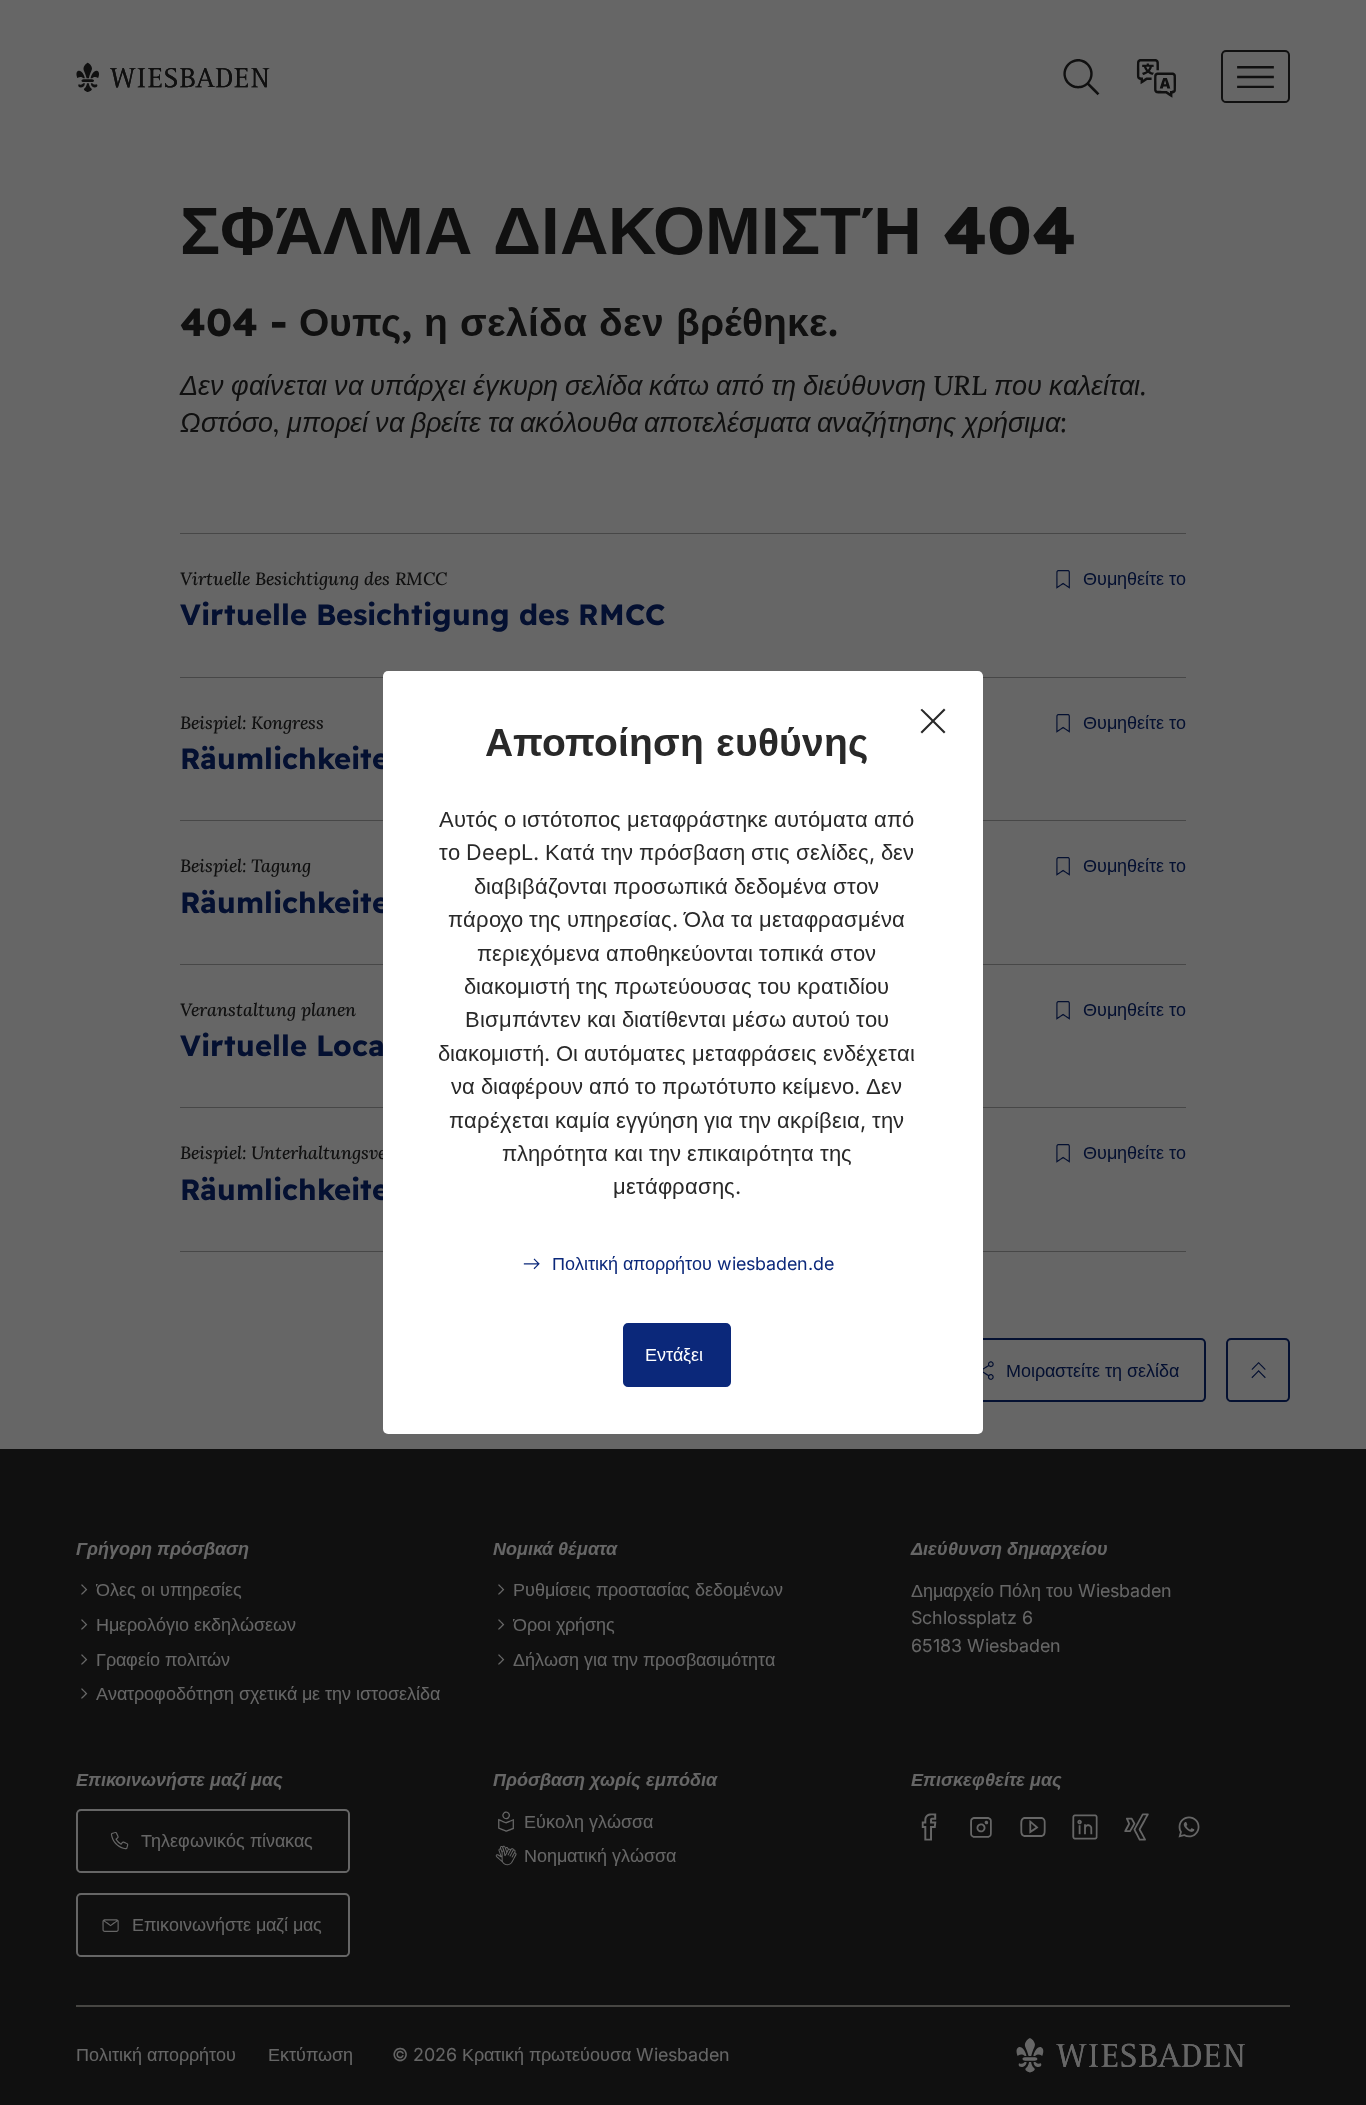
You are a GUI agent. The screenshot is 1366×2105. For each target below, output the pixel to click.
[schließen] (933, 721)
